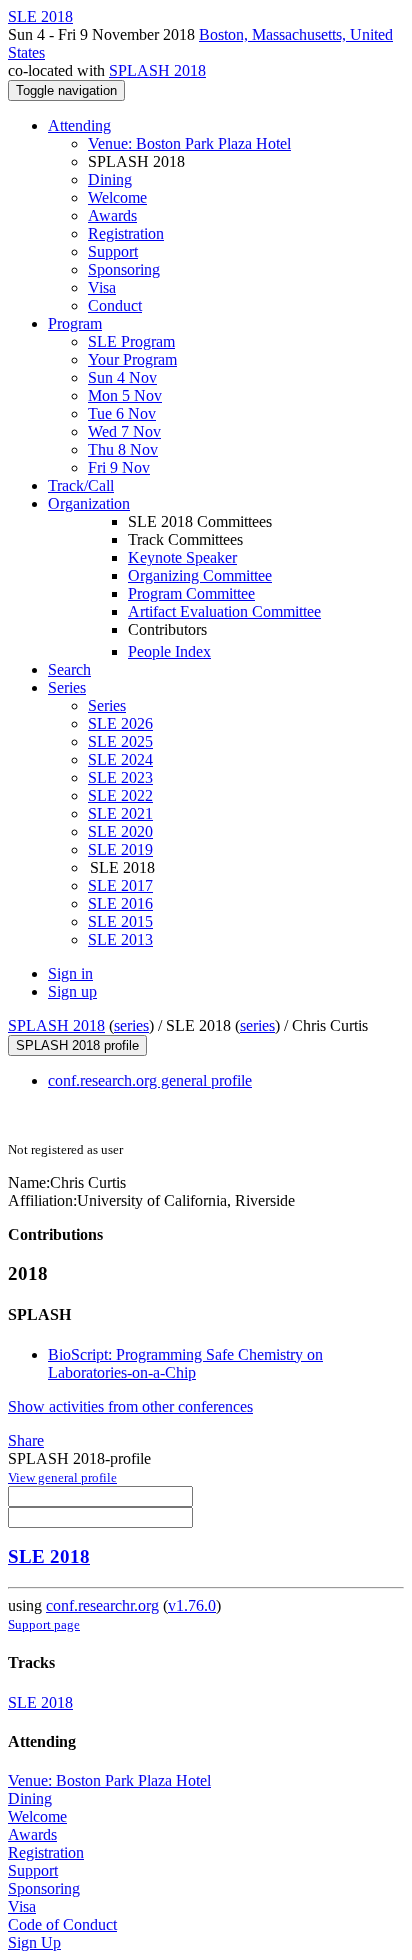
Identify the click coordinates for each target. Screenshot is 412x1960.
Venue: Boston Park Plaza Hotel (189, 143)
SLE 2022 (120, 795)
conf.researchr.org (102, 1605)
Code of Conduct (62, 1924)
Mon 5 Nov (125, 395)
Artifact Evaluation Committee (224, 611)
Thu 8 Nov (123, 449)
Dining (110, 179)
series (131, 1025)
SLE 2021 (120, 813)
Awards (112, 215)
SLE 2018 (49, 1556)
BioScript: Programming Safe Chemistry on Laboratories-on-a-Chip (185, 1363)
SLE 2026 (120, 723)
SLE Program (131, 341)
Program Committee (191, 593)
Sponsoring (124, 269)
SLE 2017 (120, 885)
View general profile (62, 1477)
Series (107, 705)
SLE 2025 (120, 741)
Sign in (70, 973)
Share (26, 1440)
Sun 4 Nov (122, 377)
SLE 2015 (120, 921)
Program (75, 323)
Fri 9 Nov (119, 467)
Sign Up (34, 1942)
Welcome (117, 197)
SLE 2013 (120, 939)
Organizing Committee (200, 575)
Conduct (115, 305)
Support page (44, 1624)
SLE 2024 (120, 759)
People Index (169, 651)
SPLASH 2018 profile (77, 1045)
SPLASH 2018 (157, 70)
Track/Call (81, 485)
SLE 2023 (120, 777)
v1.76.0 (192, 1605)
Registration (126, 233)
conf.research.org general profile (150, 1080)
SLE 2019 (120, 849)
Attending (79, 125)
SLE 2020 (120, 831)
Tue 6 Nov (122, 413)
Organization (89, 503)
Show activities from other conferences (130, 1406)
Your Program (132, 359)
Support (113, 251)
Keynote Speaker (182, 557)
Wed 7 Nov (124, 431)
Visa (102, 287)
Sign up (72, 991)
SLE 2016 (120, 903)
